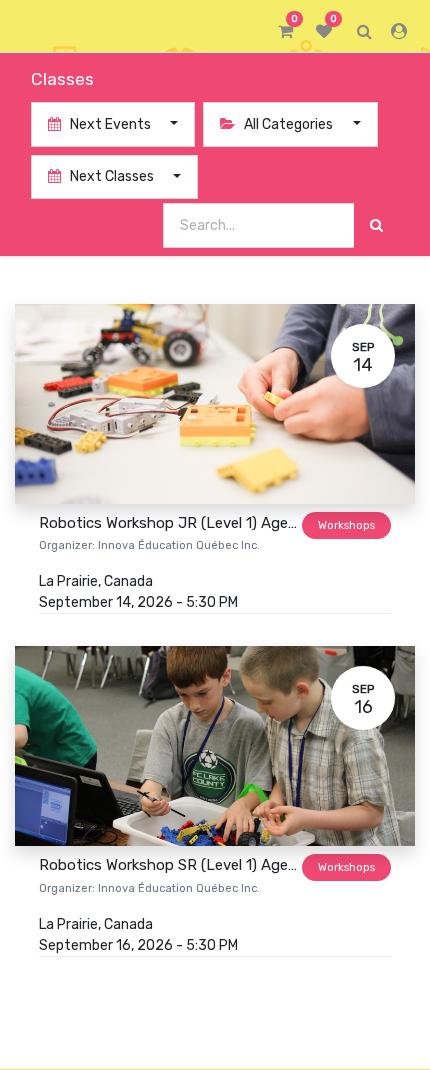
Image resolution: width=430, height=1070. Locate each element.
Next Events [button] (110, 124)
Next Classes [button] (112, 176)
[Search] (376, 225)
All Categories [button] (288, 124)
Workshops (346, 525)
